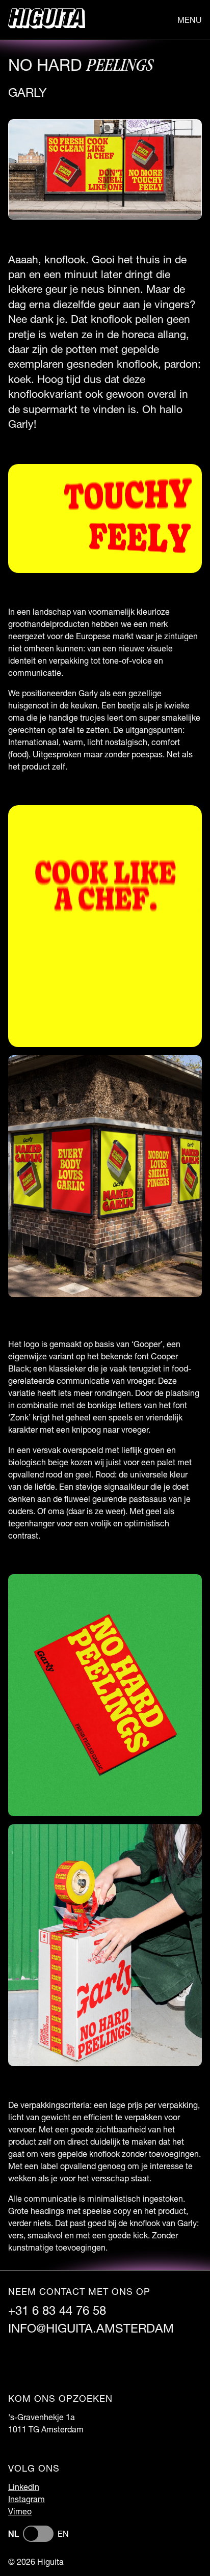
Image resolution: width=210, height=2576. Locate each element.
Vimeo (20, 2511)
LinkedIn (24, 2487)
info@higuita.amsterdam (91, 2328)
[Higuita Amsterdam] (47, 20)
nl (14, 2533)
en (63, 2533)
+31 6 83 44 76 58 (57, 2310)
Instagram (27, 2499)
